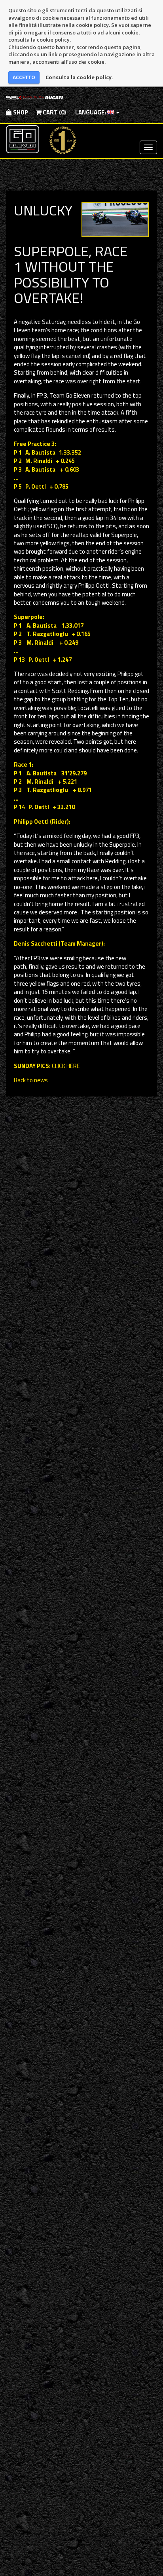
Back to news (31, 1080)
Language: (91, 112)
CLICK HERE (66, 1066)
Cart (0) (54, 112)
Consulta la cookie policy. (79, 77)
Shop (20, 112)
